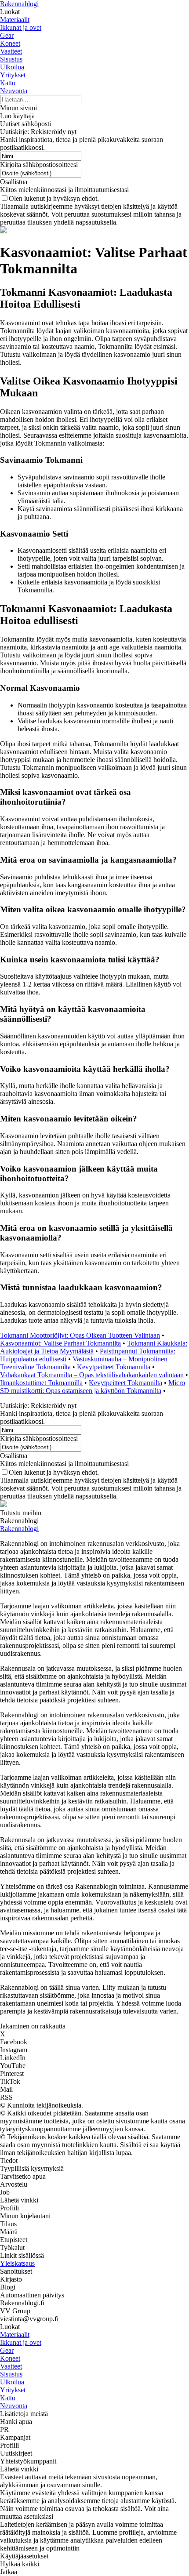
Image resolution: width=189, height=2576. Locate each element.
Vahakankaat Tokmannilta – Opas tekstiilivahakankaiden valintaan (92, 1375)
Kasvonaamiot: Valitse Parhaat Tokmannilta (60, 1343)
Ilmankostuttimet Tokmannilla (41, 1383)
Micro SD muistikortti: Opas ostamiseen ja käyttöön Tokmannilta (93, 1387)
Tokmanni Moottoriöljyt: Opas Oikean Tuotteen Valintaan (80, 1335)
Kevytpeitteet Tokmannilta (114, 1367)
